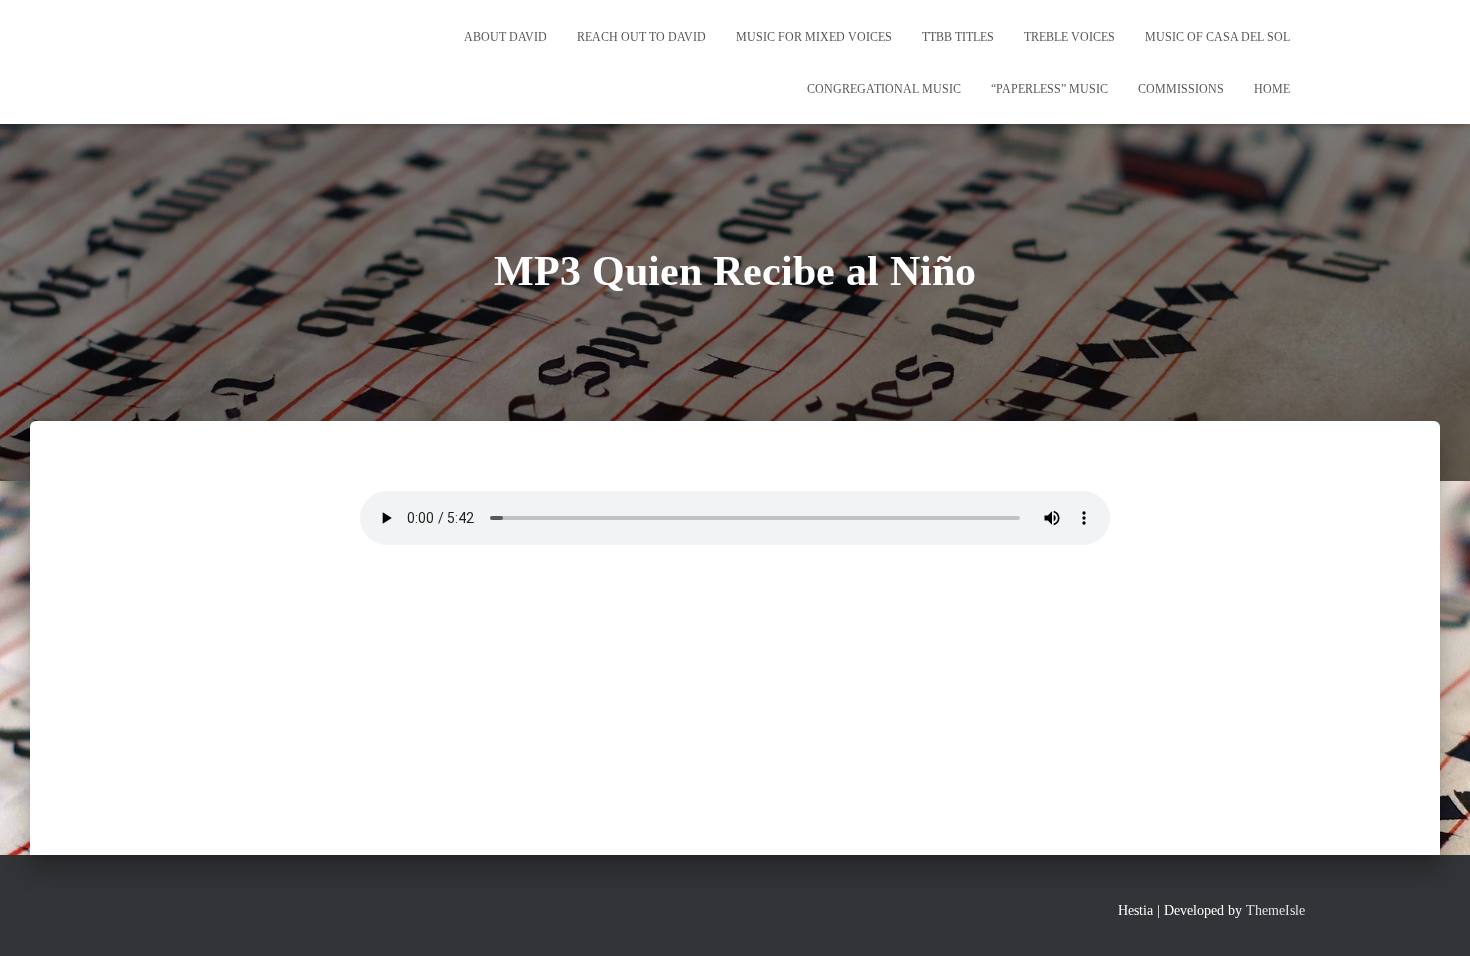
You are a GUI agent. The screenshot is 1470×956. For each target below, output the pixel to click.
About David (505, 37)
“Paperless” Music (1049, 89)
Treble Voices (1069, 37)
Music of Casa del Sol (1217, 37)
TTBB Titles (958, 37)
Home (1272, 89)
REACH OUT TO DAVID (641, 37)
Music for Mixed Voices (814, 37)
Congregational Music (884, 89)
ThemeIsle (1275, 910)
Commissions (1181, 89)
